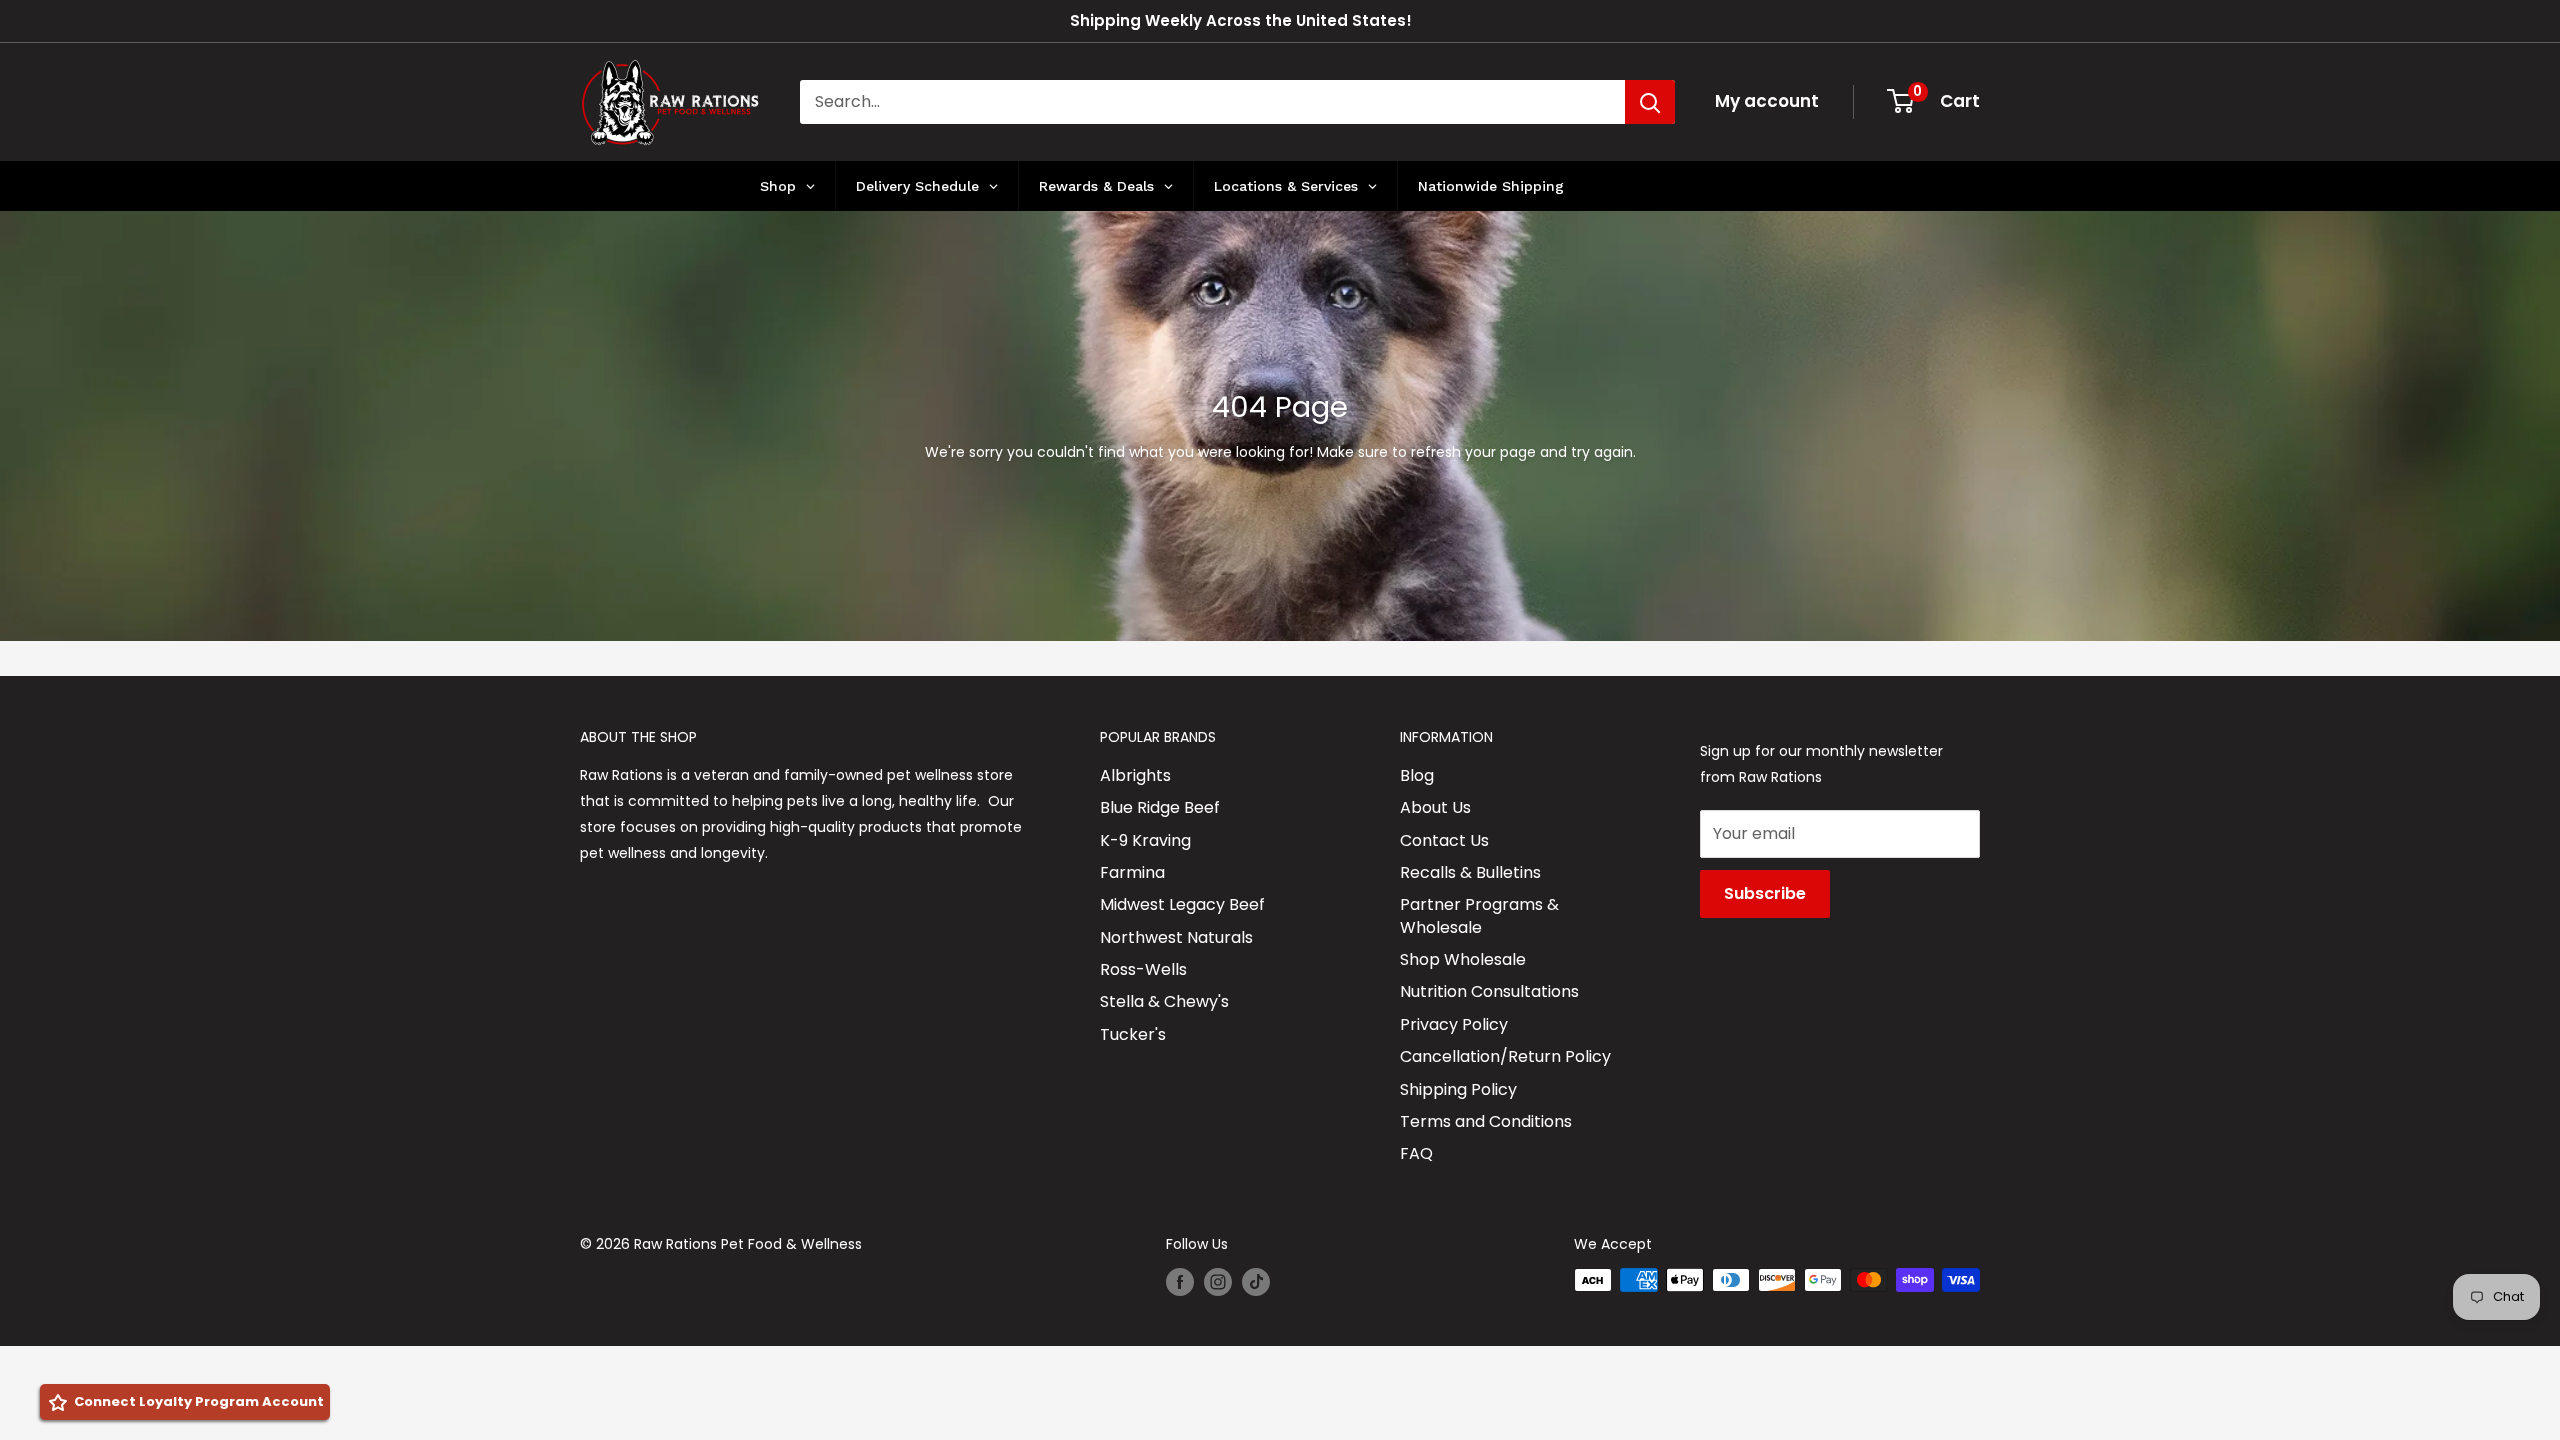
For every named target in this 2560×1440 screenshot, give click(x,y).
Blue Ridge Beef (1160, 807)
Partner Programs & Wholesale (1479, 915)
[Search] (1650, 102)
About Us (1435, 807)
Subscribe (1765, 893)
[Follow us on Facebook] (1180, 1282)
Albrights (1135, 775)
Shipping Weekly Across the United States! (1241, 20)
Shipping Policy (1458, 1089)
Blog (1417, 775)
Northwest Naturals (1176, 937)
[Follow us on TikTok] (1256, 1282)
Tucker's (1133, 1034)
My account (1767, 101)
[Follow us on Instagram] (1218, 1282)
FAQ (1416, 1153)
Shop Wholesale (1463, 959)
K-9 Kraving (1145, 840)
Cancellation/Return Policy (1505, 1056)
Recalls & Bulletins (1470, 872)
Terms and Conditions (1486, 1121)
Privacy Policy (1454, 1024)
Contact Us (1444, 840)
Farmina (1132, 872)
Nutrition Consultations (1489, 991)
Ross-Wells (1143, 969)
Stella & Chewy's (1164, 1001)
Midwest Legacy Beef (1182, 904)
